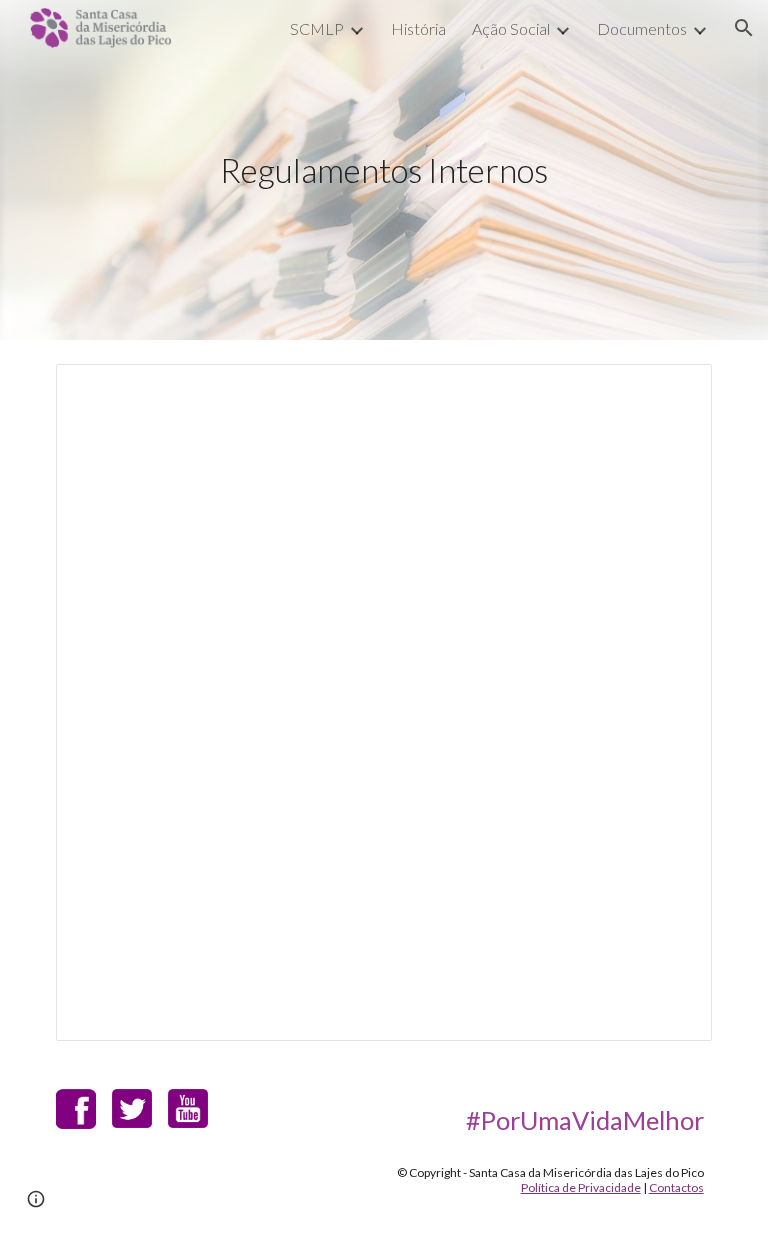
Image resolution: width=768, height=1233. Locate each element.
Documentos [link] (642, 28)
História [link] (418, 28)
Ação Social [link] (511, 28)
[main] (383, 170)
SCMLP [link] (317, 28)
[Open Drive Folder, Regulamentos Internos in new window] (674, 390)
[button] (744, 28)
